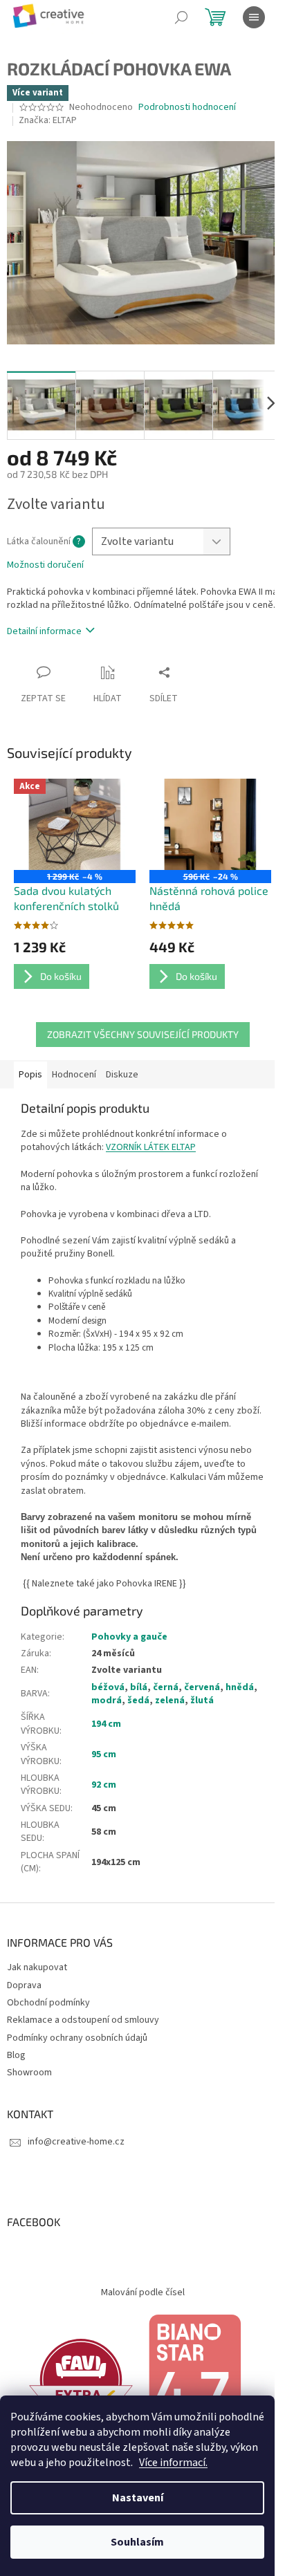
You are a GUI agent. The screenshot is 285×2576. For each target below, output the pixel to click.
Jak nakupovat (37, 1967)
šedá (138, 1701)
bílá (139, 1687)
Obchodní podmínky (48, 2003)
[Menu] (254, 17)
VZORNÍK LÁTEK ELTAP (151, 1147)
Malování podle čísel (143, 2292)
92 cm (104, 1785)
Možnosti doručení (45, 565)
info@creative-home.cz (76, 2142)
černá (166, 1687)
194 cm (106, 1724)
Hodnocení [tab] (74, 1075)
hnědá (240, 1687)
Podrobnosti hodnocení (187, 108)
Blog (16, 2055)
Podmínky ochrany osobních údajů (77, 2038)
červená (202, 1687)
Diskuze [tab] (122, 1075)
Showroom (29, 2073)
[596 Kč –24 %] (210, 824)
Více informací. (173, 2463)
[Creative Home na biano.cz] (194, 2380)
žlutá (202, 1701)
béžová (108, 1687)
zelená (170, 1701)
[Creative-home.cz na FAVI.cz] (81, 2380)
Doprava (24, 1985)
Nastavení (138, 2498)
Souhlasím (137, 2542)
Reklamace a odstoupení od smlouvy (83, 2020)
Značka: (48, 120)
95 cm (104, 1754)
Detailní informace (44, 631)
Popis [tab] (30, 1075)
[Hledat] (181, 17)
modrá (107, 1701)
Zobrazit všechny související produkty (143, 1034)
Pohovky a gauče (129, 1637)
